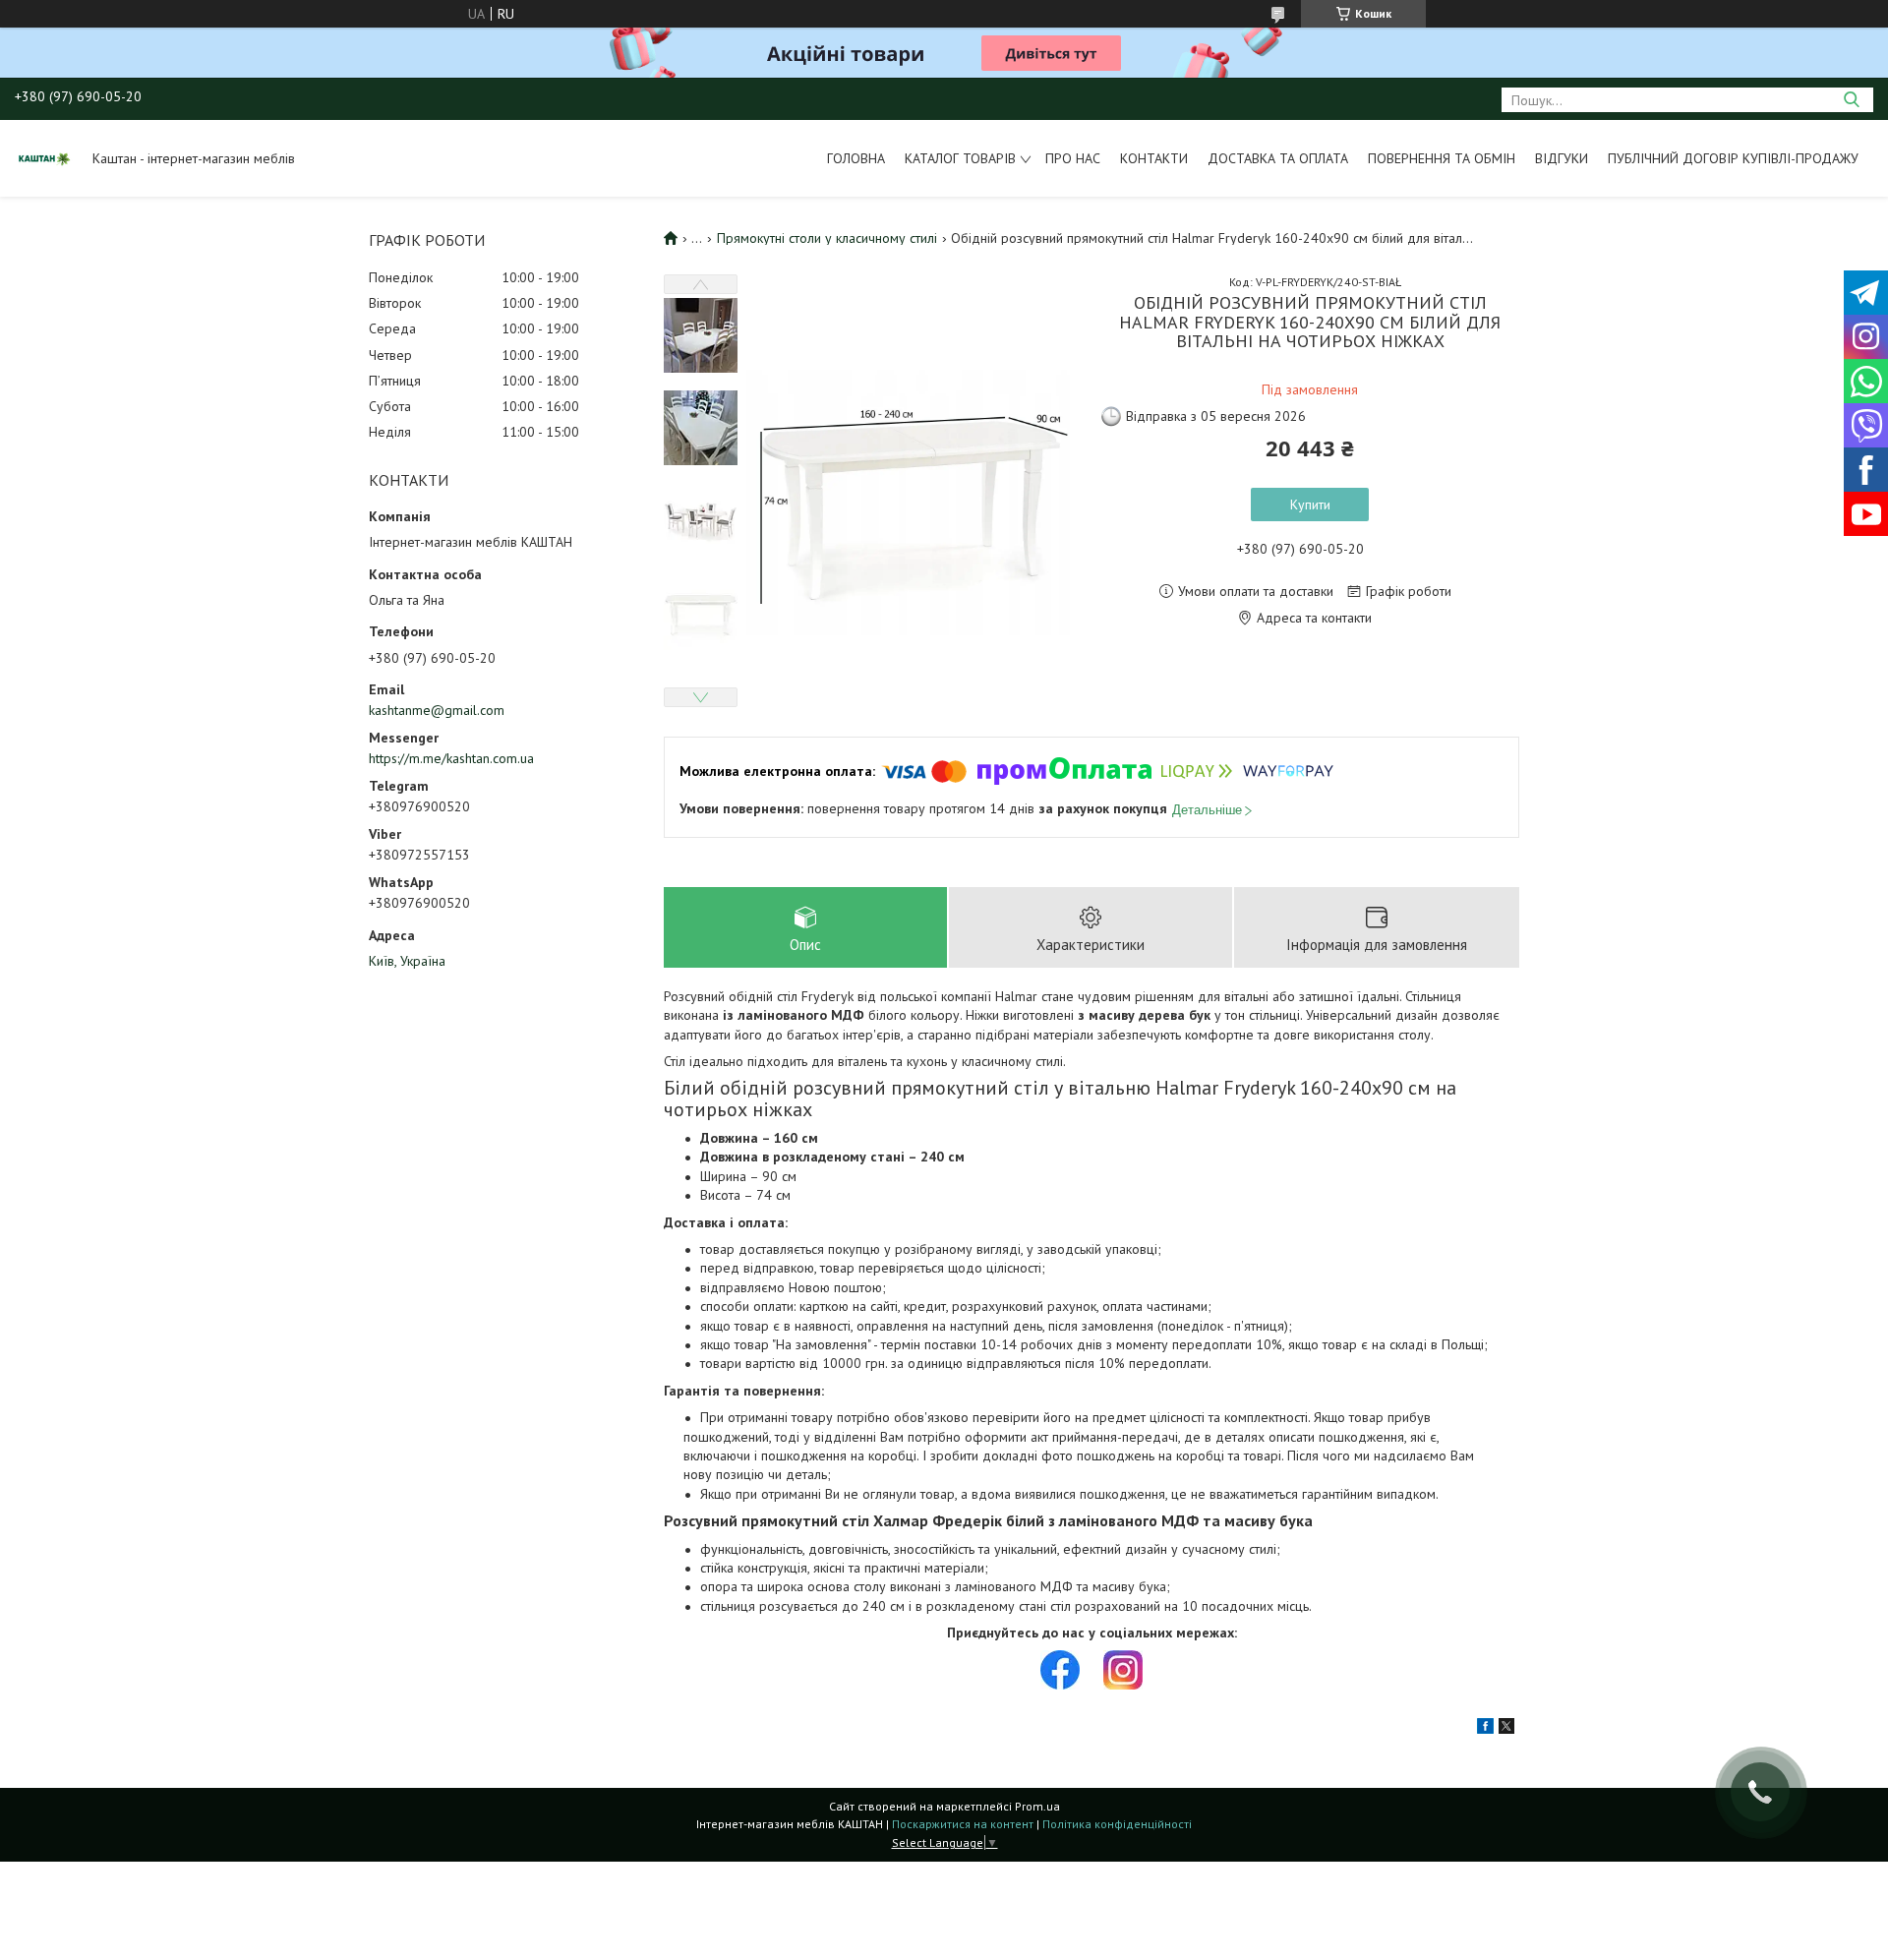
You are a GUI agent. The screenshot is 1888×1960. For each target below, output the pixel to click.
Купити (1310, 505)
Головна (856, 158)
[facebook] (1485, 1729)
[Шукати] (1851, 100)
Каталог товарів (960, 158)
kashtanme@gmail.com (437, 710)
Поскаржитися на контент (963, 1824)
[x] (1506, 1729)
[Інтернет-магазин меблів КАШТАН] (44, 158)
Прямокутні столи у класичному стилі (827, 238)
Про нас (1073, 158)
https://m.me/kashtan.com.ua (451, 758)
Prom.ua (1037, 1806)
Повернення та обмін (1442, 158)
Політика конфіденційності (1117, 1824)
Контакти (1154, 158)
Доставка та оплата (1278, 158)
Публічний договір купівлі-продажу (1733, 158)
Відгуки (1562, 158)
